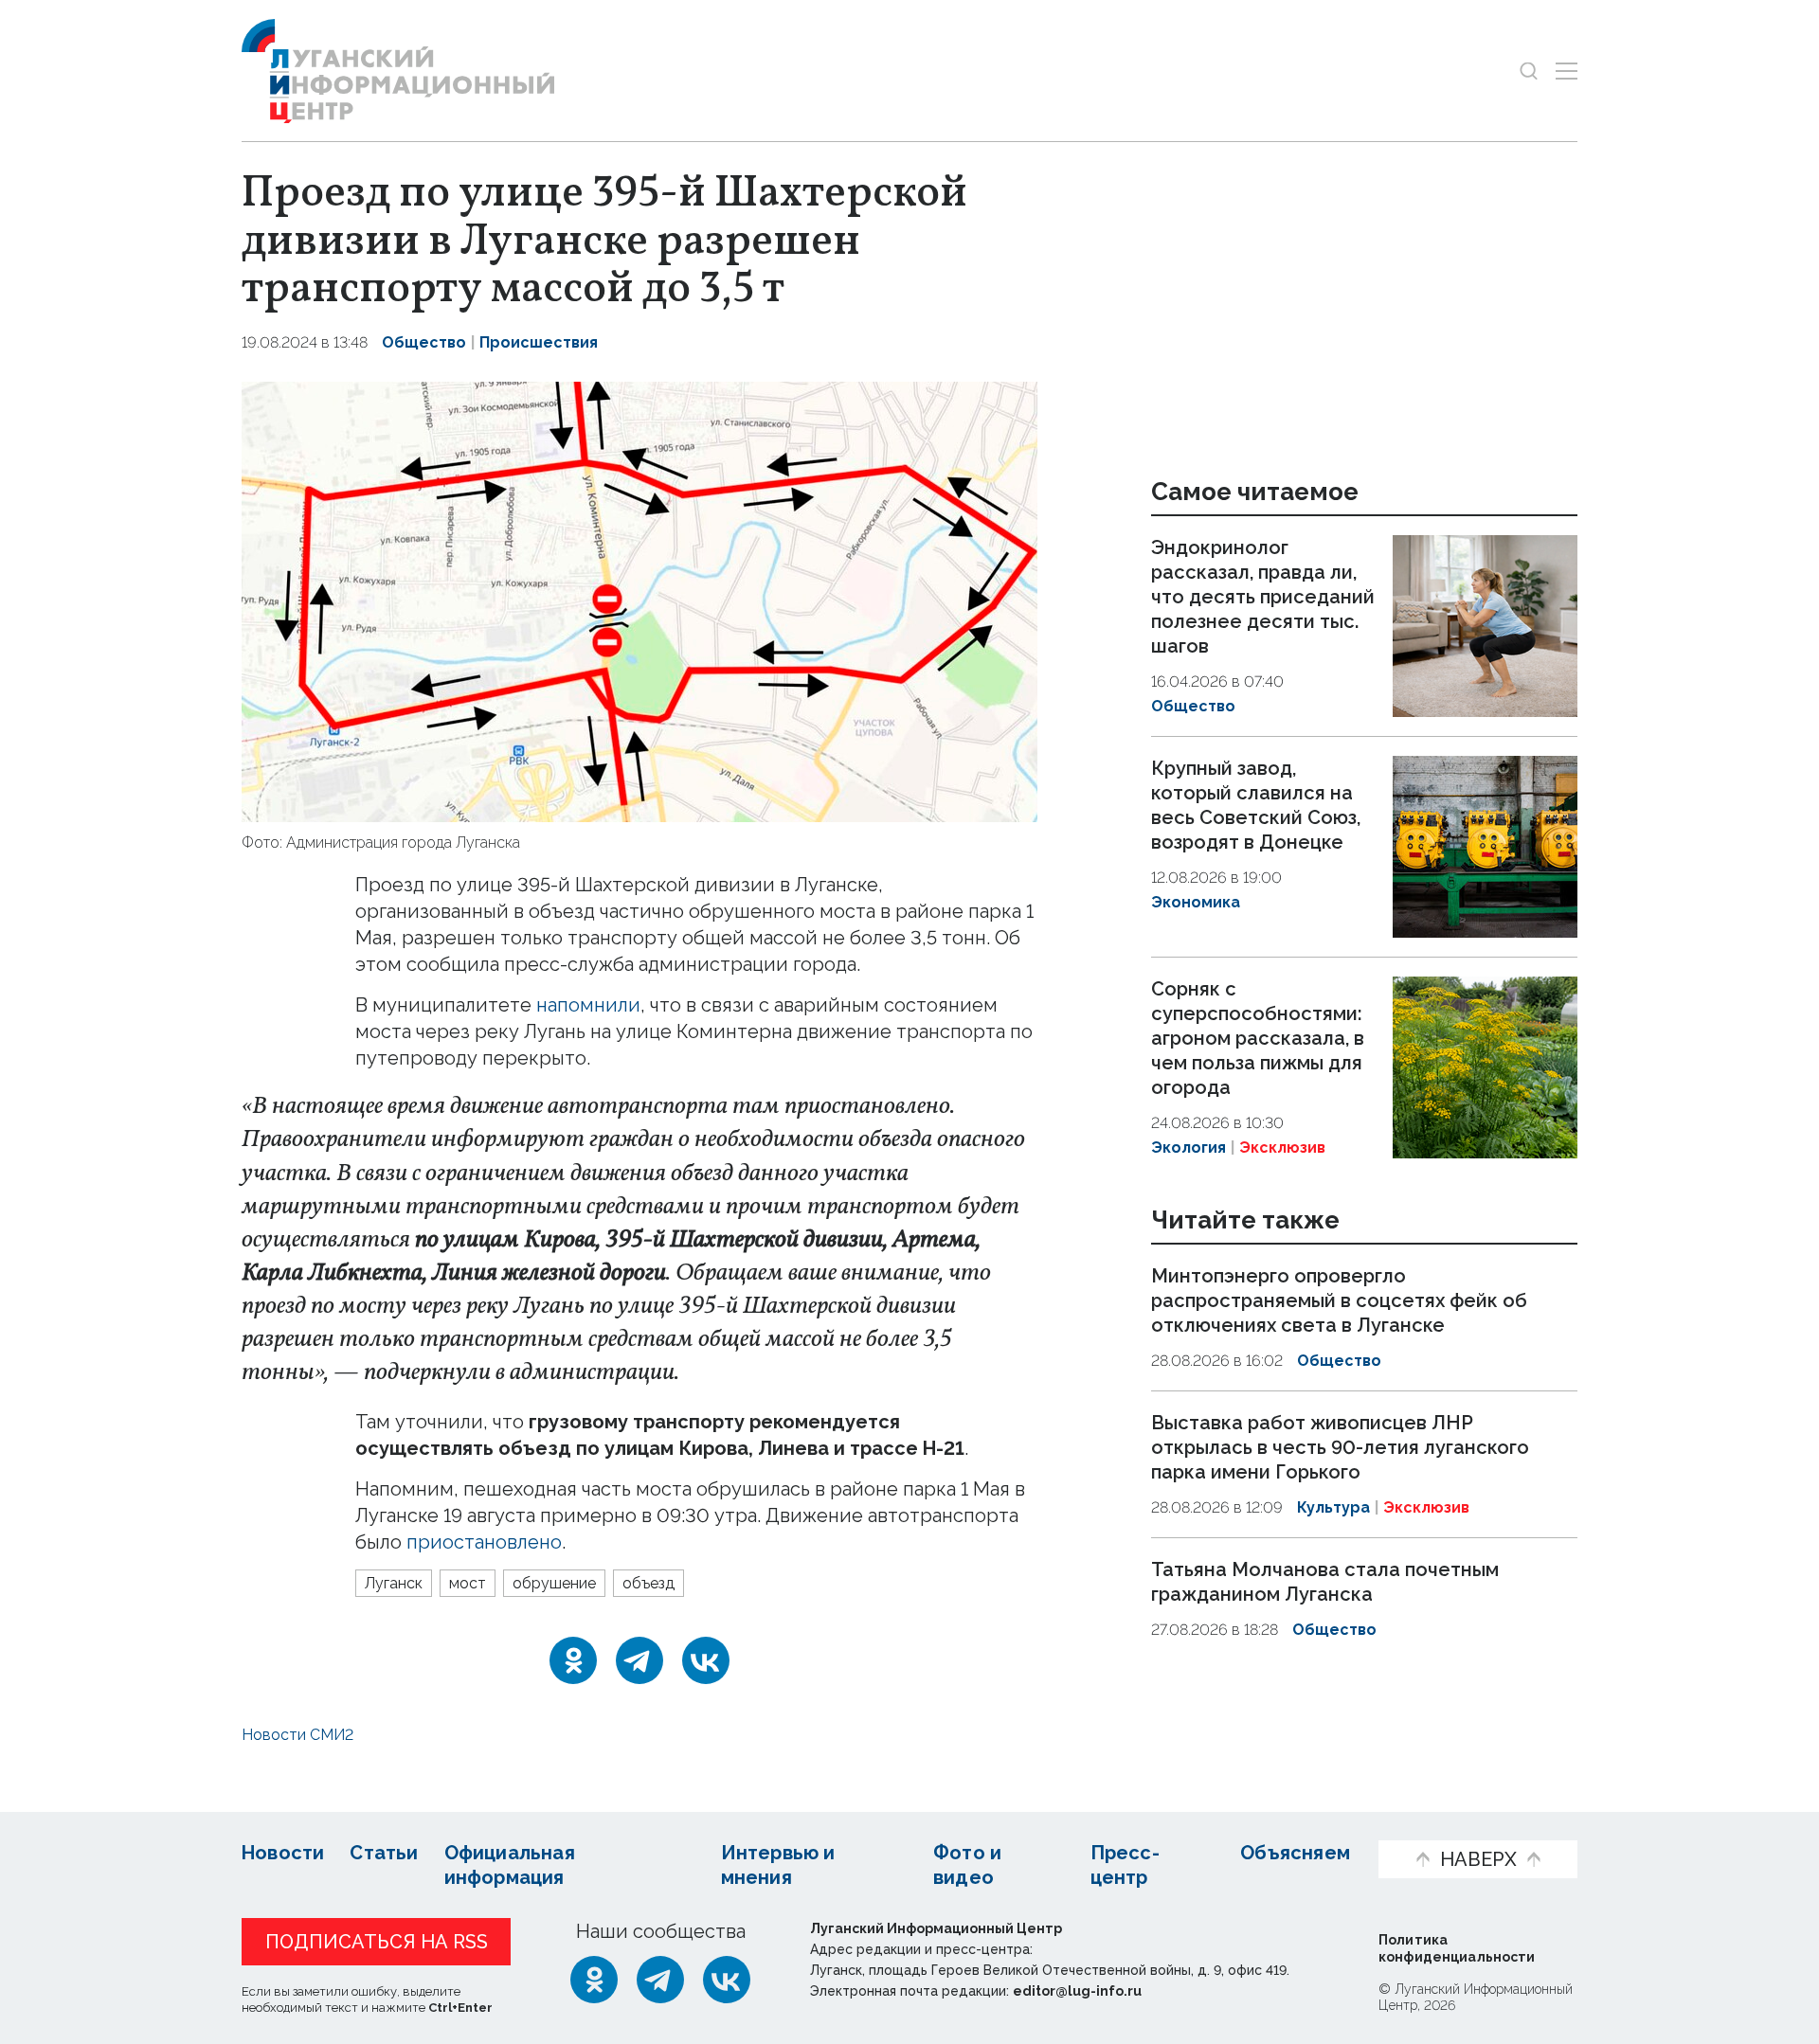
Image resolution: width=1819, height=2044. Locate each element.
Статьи (384, 1853)
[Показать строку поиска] (1529, 71)
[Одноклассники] (573, 1660)
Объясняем (1295, 1853)
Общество (424, 342)
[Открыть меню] (1567, 71)
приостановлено (484, 1542)
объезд (648, 1583)
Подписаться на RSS (377, 1942)
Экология (1189, 1148)
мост (468, 1583)
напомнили (588, 1005)
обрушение (554, 1583)
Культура (1333, 1507)
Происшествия (539, 342)
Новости (283, 1853)
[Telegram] (639, 1660)
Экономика (1196, 902)
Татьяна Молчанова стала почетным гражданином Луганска (1325, 1582)
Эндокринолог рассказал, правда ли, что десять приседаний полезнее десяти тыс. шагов (1263, 597)
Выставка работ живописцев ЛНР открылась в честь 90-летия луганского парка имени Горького (1340, 1447)
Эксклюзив (1282, 1148)
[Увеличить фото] (639, 600)
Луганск (394, 1583)
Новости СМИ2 (297, 1735)
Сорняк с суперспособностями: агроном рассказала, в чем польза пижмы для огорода (1258, 1038)
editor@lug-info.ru (1077, 1991)
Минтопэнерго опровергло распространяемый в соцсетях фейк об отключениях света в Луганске (1339, 1301)
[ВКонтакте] (706, 1660)
